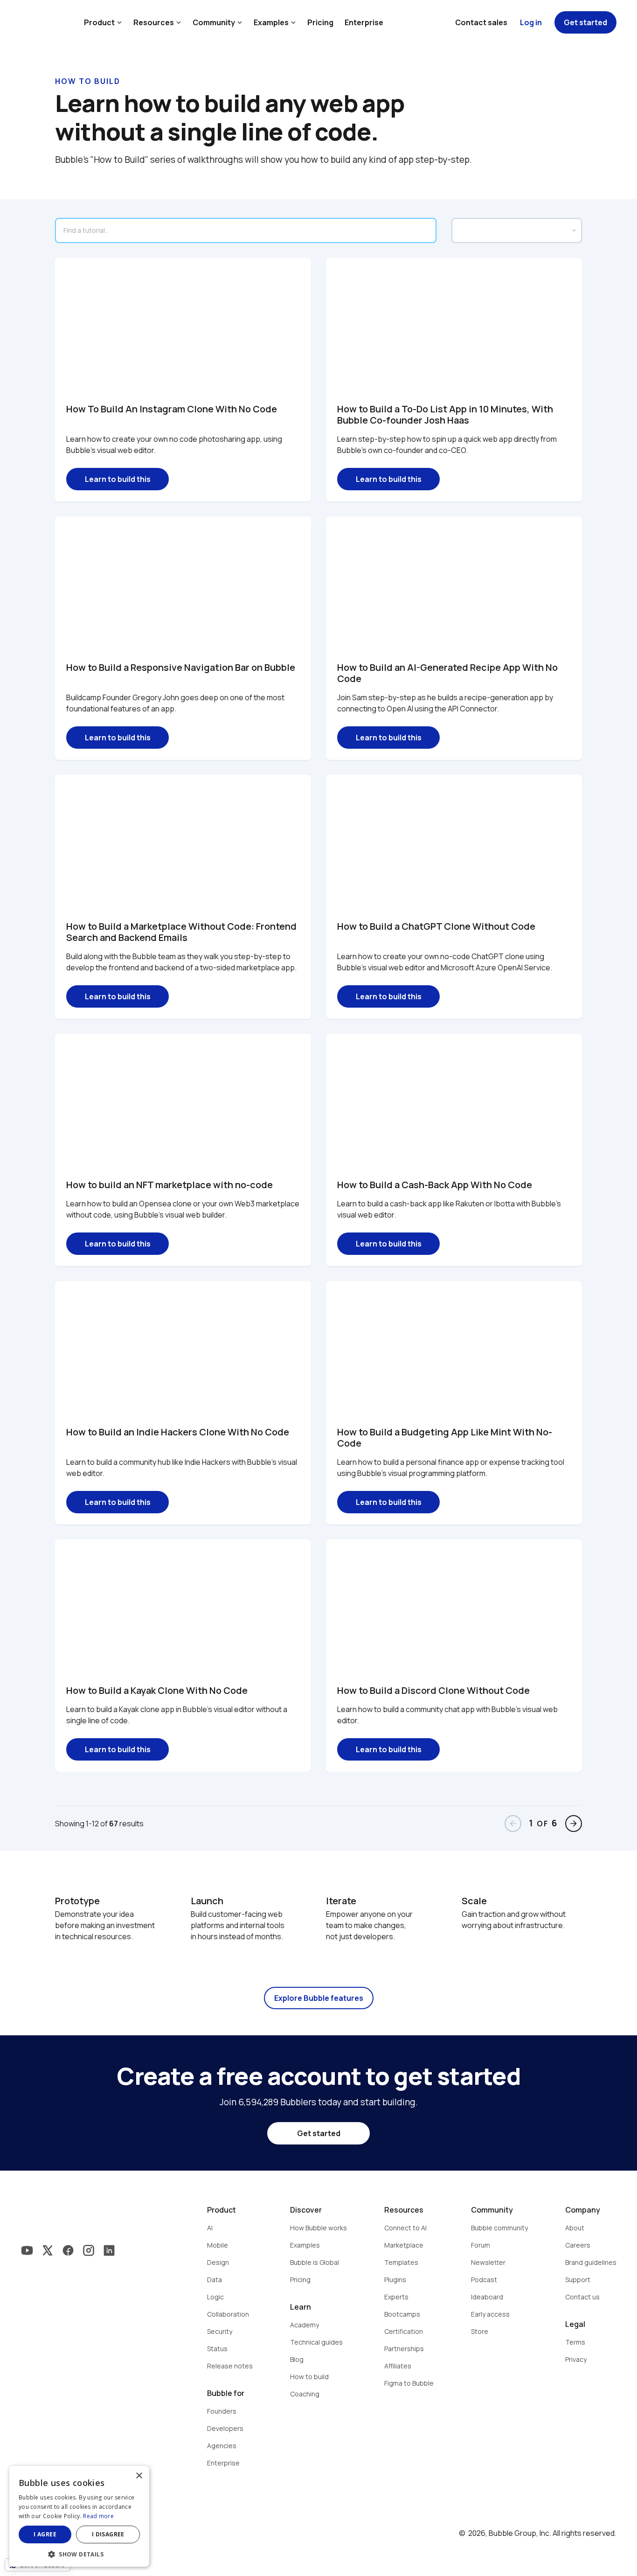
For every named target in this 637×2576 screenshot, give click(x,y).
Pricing (320, 22)
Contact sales (481, 22)
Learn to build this (118, 479)
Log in (531, 22)
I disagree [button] (108, 2534)
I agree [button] (45, 2534)
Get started (585, 22)
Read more (98, 2516)
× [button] (139, 2476)
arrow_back (513, 1824)
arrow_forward (574, 1824)
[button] (79, 2553)
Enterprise (364, 22)
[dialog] (79, 2516)
